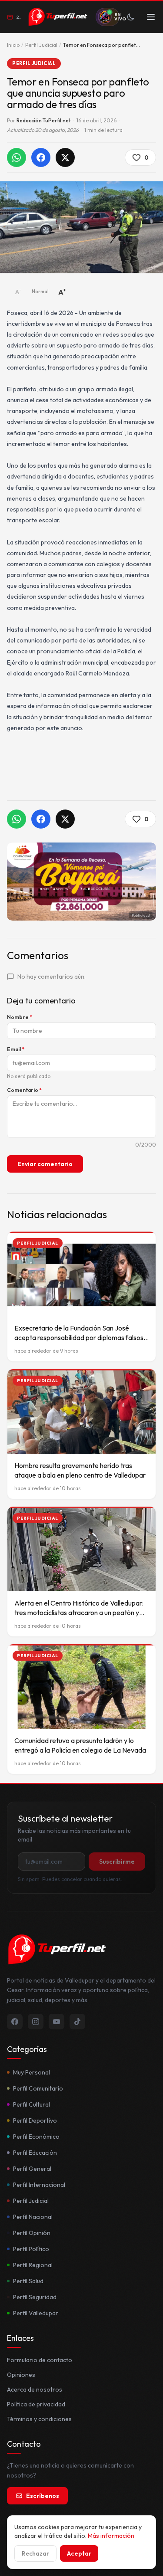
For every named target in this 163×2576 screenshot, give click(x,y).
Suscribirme (117, 1862)
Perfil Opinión (32, 2233)
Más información (111, 2536)
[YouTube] (57, 2022)
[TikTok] (77, 2022)
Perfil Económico (36, 2137)
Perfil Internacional (39, 2185)
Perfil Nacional (33, 2217)
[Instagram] (36, 2022)
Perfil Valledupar (36, 2313)
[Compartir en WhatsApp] (17, 157)
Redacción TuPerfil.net (44, 120)
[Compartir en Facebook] (41, 157)
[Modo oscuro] (131, 17)
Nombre (20, 1017)
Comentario (24, 1090)
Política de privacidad (36, 2404)
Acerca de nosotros (35, 2389)
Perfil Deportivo (35, 2120)
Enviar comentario (45, 1164)
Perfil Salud (28, 2281)
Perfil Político (31, 2249)
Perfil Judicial (41, 45)
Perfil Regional (33, 2265)
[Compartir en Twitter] (65, 157)
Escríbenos (43, 2496)
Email (16, 1049)
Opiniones (21, 2375)
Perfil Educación (35, 2153)
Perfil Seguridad (35, 2297)
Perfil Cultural (32, 2104)
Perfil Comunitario (38, 2088)
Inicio (13, 45)
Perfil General (32, 2169)
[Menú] (151, 17)
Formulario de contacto (40, 2360)
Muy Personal (32, 2072)
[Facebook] (15, 2022)
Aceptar (79, 2553)
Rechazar (35, 2553)
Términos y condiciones (39, 2419)
